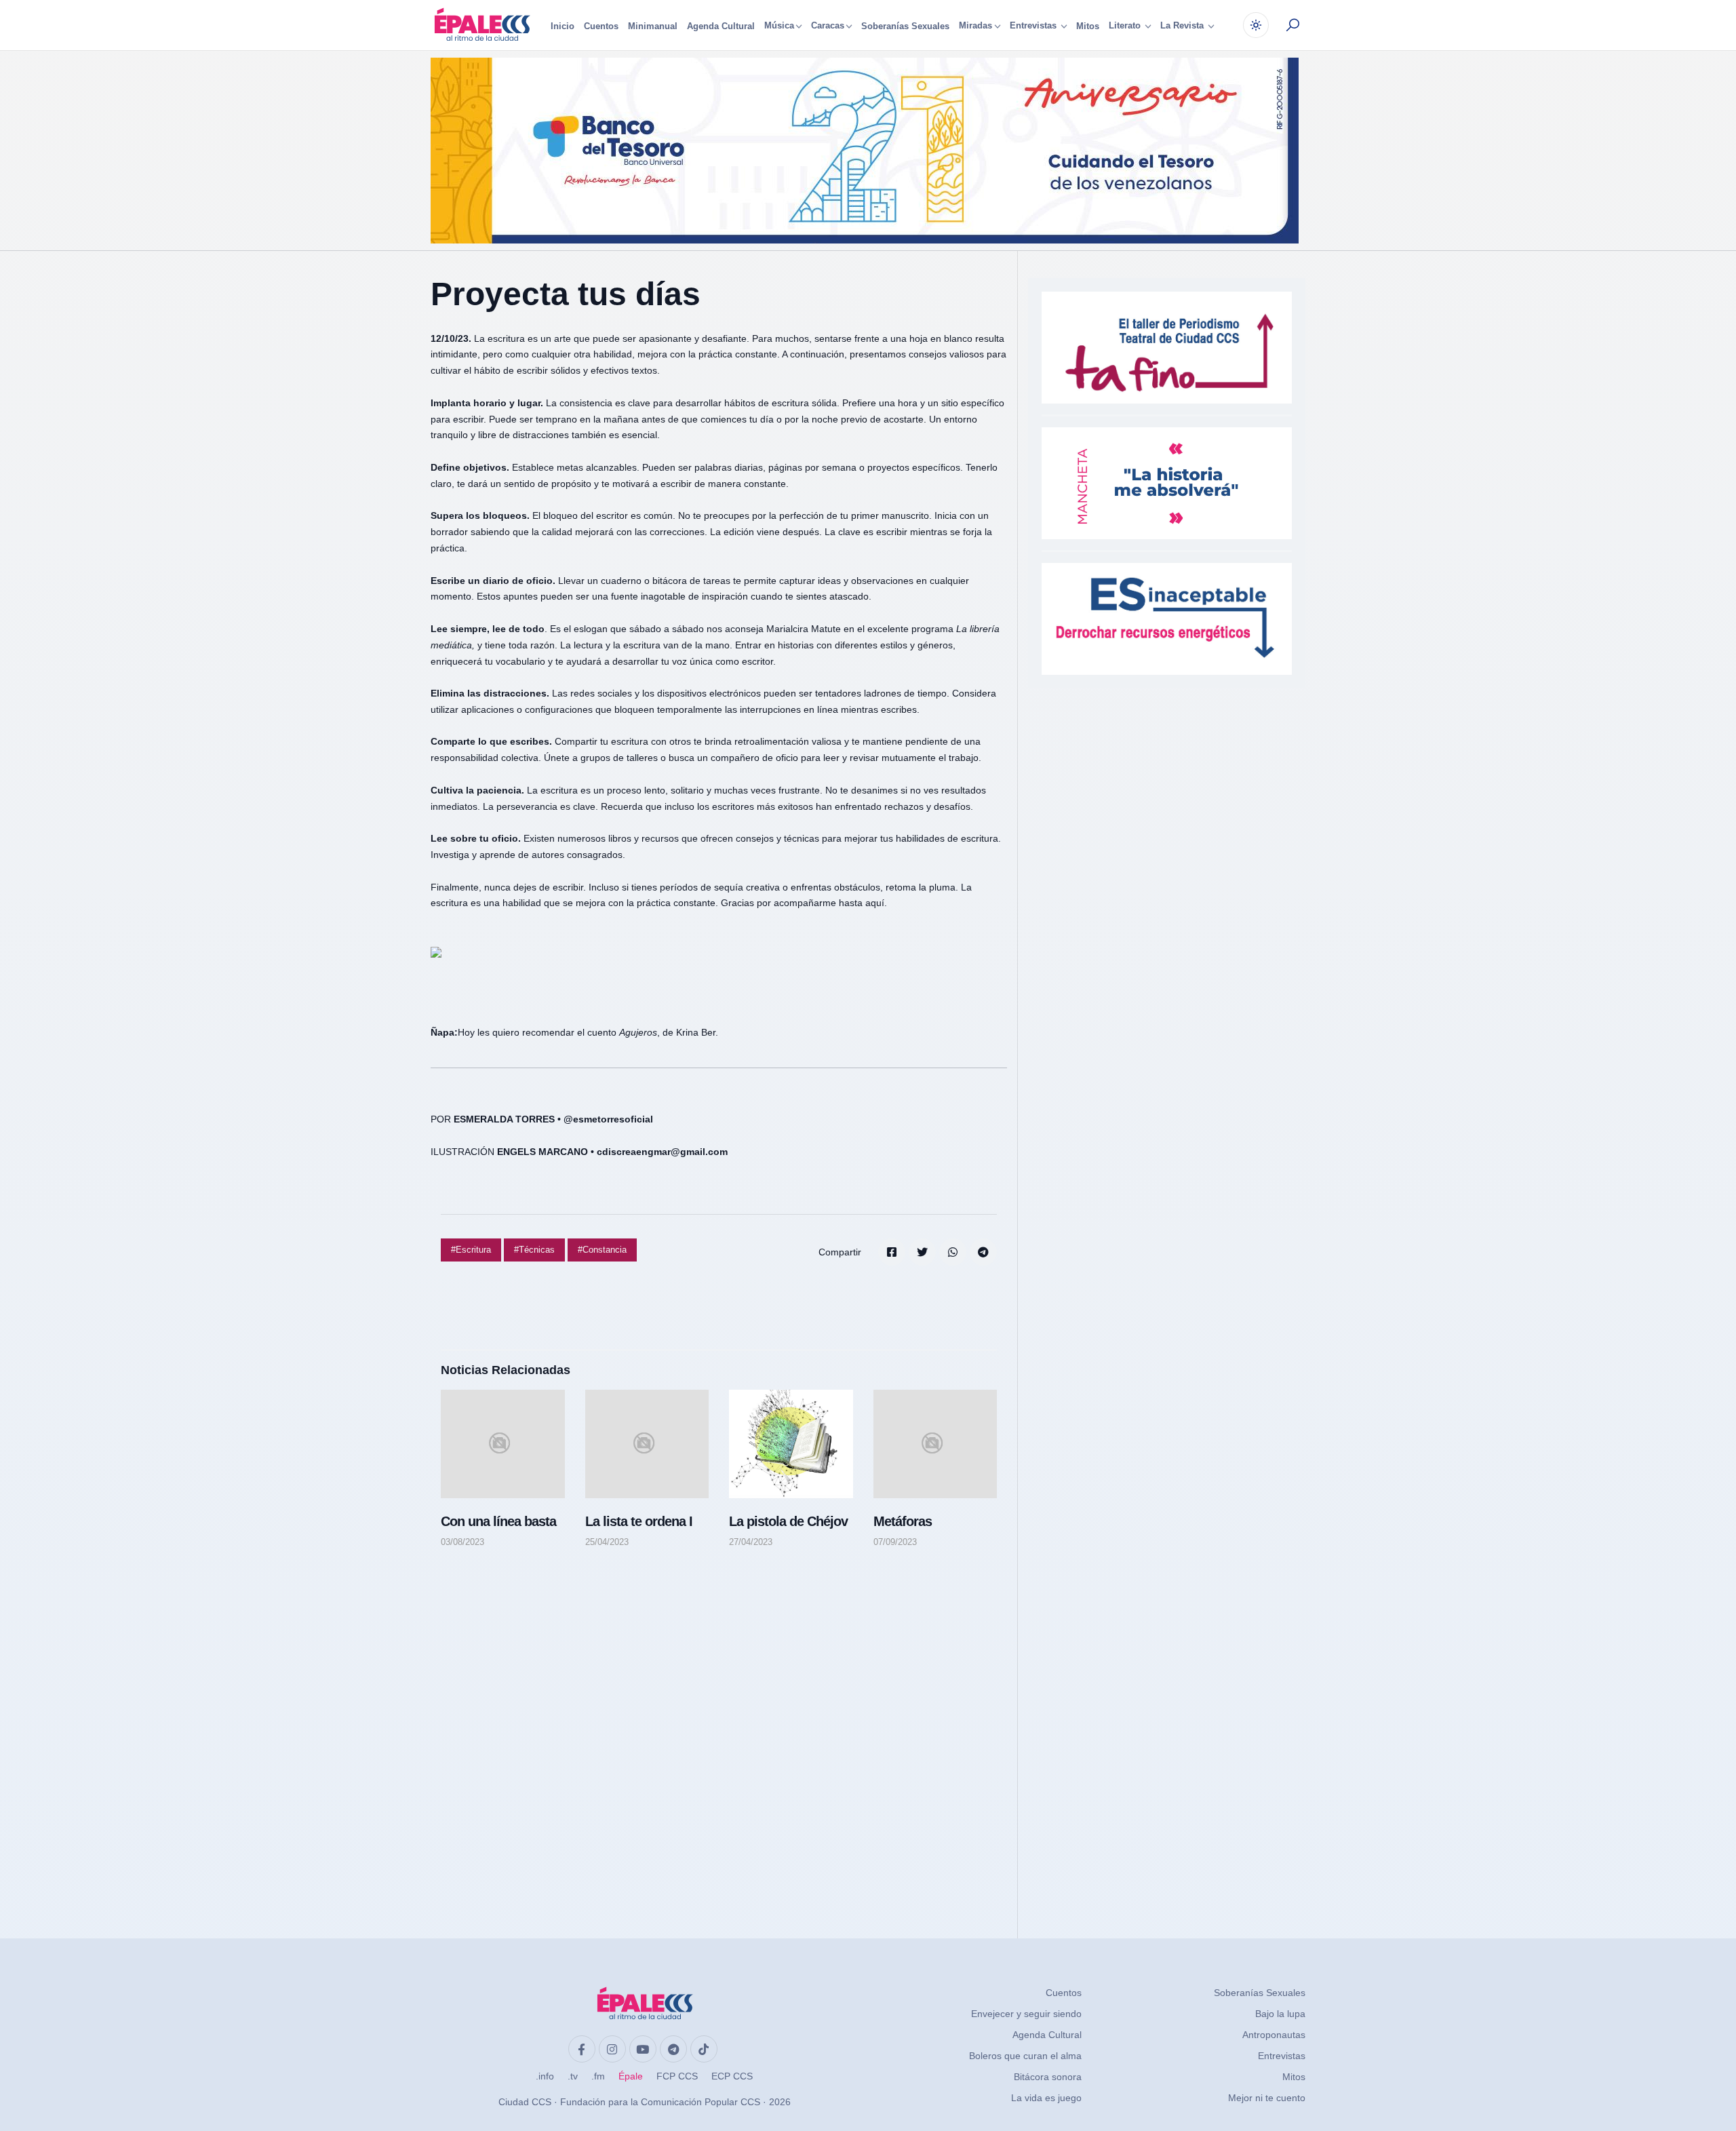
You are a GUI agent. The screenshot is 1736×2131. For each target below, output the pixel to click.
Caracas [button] (828, 26)
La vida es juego (1046, 2098)
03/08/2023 (462, 1542)
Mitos (1088, 26)
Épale (631, 2076)
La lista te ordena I (639, 1521)
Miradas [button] (975, 26)
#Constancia (602, 1250)
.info (545, 2076)
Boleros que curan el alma (1025, 2056)
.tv (573, 2076)
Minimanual (653, 26)
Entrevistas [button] (1034, 26)
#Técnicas (534, 1250)
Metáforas (903, 1521)
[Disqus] (719, 1730)
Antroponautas (1274, 2035)
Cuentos (601, 26)
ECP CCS (732, 2076)
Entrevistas (1282, 2056)
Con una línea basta (498, 1521)
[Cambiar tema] (1256, 25)
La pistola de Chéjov (788, 1521)
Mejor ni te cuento (1267, 2098)
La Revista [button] (1183, 26)
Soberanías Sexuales (905, 26)
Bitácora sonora (1048, 2077)
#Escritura (471, 1250)
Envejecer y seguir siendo (1026, 2014)
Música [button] (779, 26)
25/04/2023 (607, 1542)
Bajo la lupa (1280, 2014)
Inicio (563, 26)
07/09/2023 (895, 1542)
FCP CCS (677, 2076)
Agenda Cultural (721, 26)
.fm (598, 2076)
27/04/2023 (751, 1542)
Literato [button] (1126, 26)
